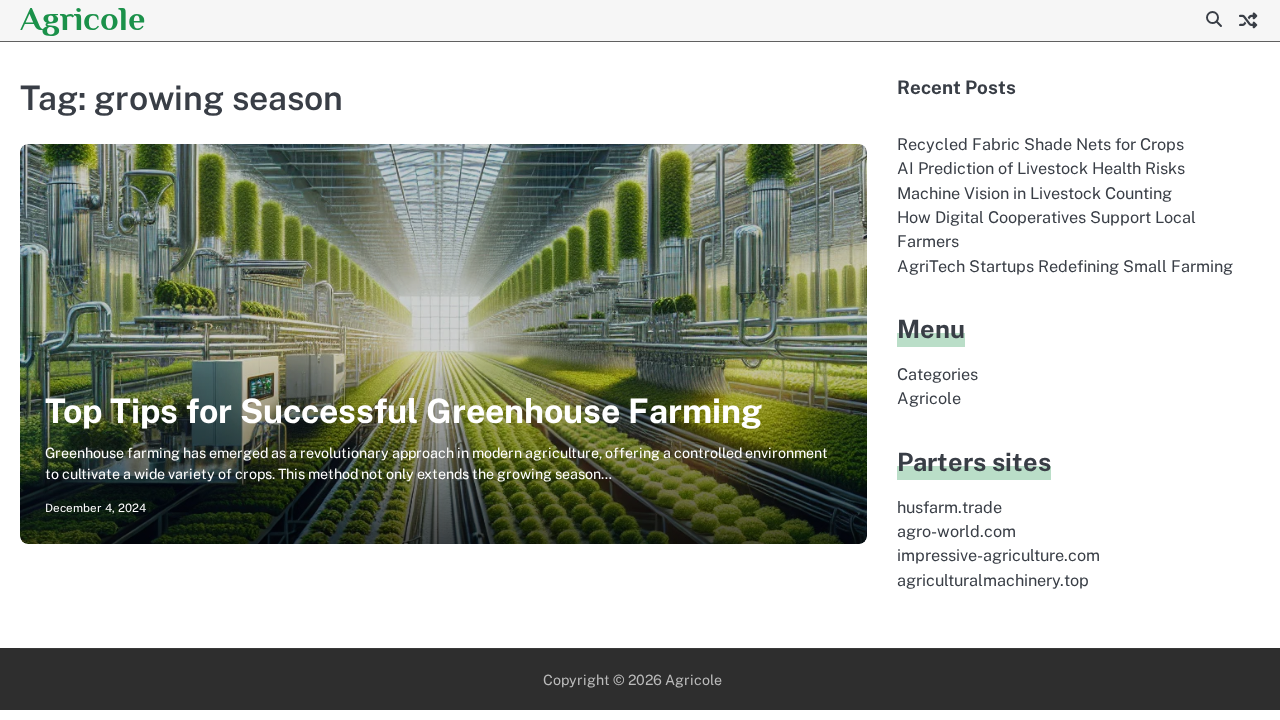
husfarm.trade (949, 507)
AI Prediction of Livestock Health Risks (1041, 168)
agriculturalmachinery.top (993, 580)
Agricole (82, 18)
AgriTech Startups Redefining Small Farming (1065, 266)
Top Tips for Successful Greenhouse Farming (403, 411)
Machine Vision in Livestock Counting (1034, 193)
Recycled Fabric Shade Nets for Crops (1040, 144)
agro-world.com (956, 531)
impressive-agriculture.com (998, 555)
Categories (937, 374)
